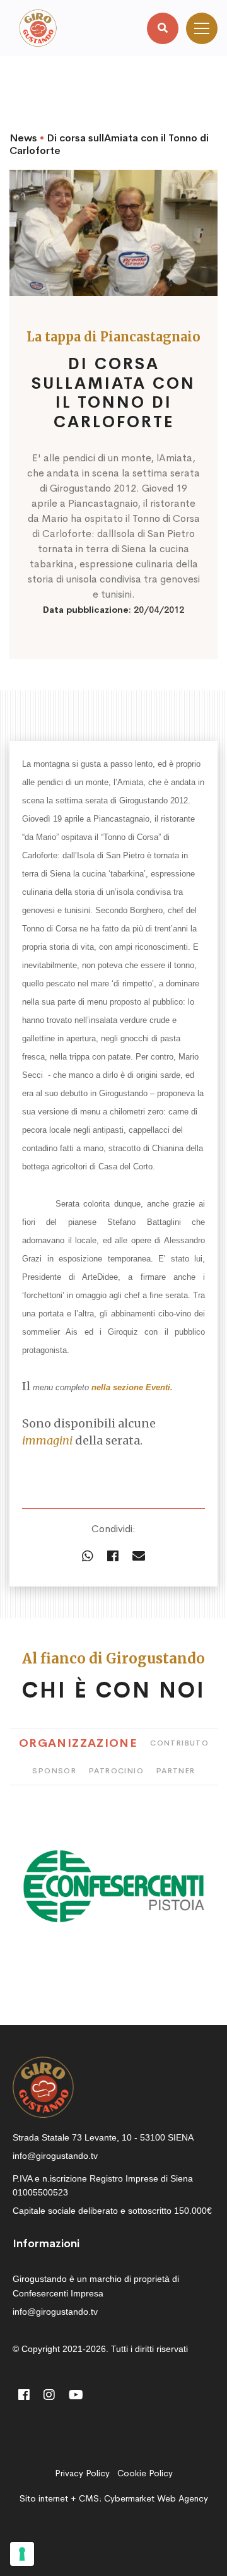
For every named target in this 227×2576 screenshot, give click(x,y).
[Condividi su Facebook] (113, 1557)
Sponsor (54, 1771)
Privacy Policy (82, 2473)
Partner (176, 1771)
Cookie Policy (145, 2473)
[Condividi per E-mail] (139, 1557)
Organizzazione (78, 1743)
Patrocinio (116, 1771)
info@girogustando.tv (55, 2156)
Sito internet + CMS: (114, 2498)
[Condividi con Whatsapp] (88, 1557)
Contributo (179, 1743)
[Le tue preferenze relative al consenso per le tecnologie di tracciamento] (22, 2554)
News (23, 138)
